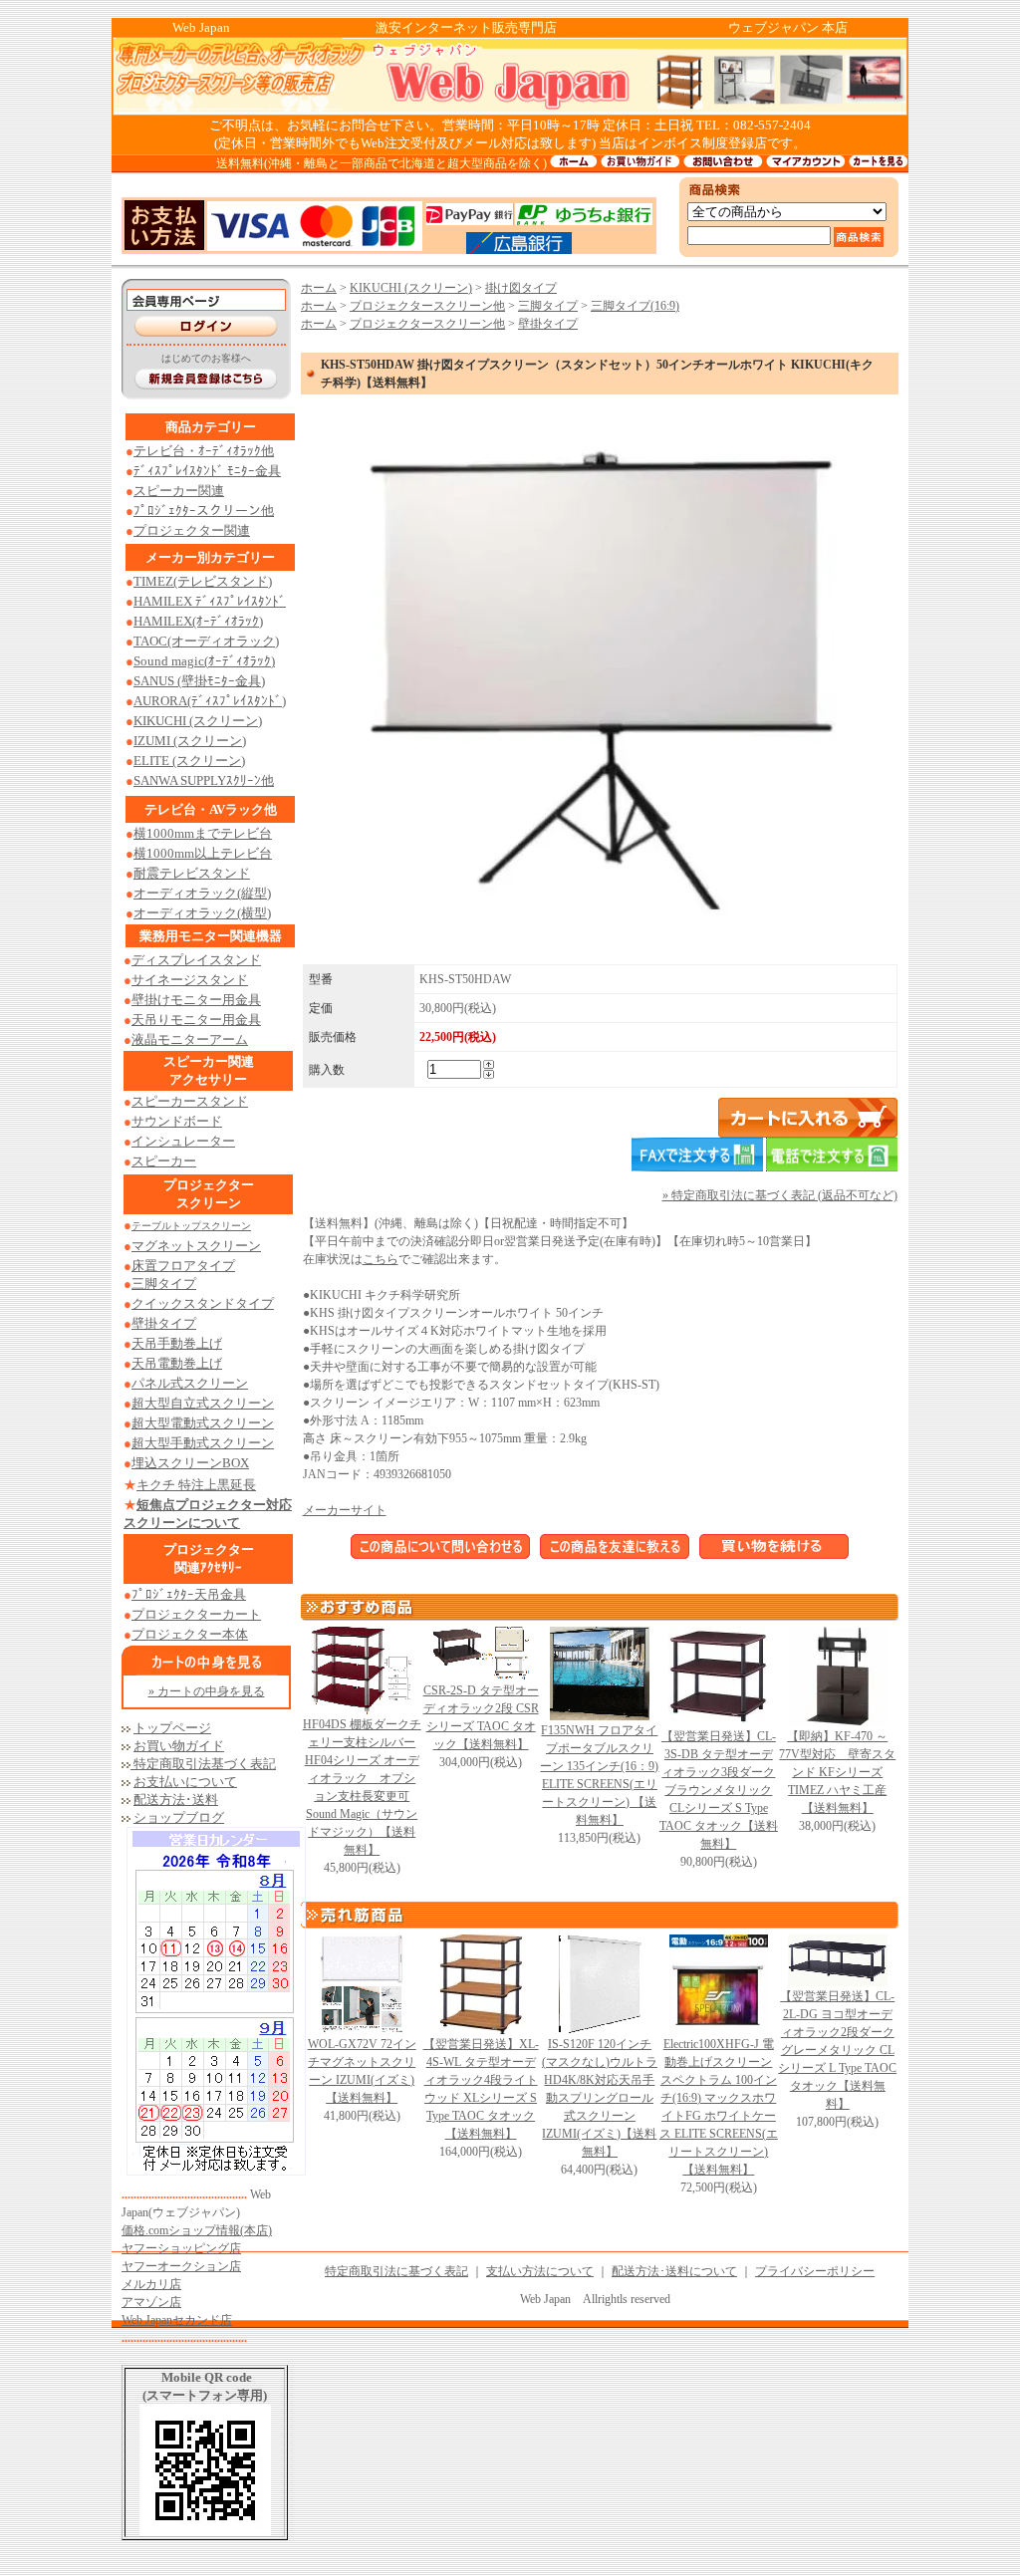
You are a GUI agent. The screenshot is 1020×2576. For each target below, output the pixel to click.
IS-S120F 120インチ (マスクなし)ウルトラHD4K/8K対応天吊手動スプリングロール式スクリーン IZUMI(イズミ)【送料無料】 (600, 2098)
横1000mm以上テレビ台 (203, 853)
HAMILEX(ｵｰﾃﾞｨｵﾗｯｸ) (198, 621)
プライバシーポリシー (815, 2271)
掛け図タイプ (521, 288)
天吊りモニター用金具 (196, 1020)
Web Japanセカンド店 (177, 2320)
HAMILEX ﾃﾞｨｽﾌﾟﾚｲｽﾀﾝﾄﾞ (210, 601)
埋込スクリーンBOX (190, 1463)
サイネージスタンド (190, 980)
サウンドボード (177, 1121)
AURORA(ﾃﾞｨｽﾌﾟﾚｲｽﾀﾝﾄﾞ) (210, 701)
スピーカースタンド (190, 1101)
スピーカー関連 (179, 491)
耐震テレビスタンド (192, 873)
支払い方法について (540, 2271)
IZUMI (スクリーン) (190, 741)
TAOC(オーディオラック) (206, 641)
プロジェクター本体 (190, 1634)
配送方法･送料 (176, 1800)
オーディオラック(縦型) (202, 893)
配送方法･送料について (674, 2271)
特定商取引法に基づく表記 (396, 2271)
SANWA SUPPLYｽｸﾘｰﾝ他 (204, 780)
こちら (381, 1259)
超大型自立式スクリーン (203, 1403)
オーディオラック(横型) (202, 913)
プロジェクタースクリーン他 (427, 306)
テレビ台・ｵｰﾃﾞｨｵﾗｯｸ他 (204, 451)
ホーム (319, 288)
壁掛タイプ (548, 324)
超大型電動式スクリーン (203, 1423)
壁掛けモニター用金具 (196, 1000)
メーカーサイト (345, 1510)
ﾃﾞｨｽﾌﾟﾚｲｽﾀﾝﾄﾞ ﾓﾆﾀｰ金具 (207, 471)
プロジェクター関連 (192, 530)
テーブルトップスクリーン (191, 1226)
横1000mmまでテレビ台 (203, 833)
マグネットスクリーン (196, 1246)
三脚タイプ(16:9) (635, 306)
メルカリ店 (151, 2284)
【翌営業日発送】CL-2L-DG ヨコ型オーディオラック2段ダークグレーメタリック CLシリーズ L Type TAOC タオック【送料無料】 (837, 2050)
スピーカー (164, 1161)
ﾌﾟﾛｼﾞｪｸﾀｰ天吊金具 (189, 1594)
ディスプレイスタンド (196, 960)
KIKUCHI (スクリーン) (198, 721)
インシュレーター (183, 1141)
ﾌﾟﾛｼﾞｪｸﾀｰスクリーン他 (204, 511)
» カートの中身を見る (207, 1691)
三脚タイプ (164, 1284)
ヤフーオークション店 (181, 2266)
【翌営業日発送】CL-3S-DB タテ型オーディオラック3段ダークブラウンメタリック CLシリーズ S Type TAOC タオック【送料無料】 (719, 1790)
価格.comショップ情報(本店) (197, 2230)
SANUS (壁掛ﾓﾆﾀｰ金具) (199, 681)
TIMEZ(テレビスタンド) (203, 581)
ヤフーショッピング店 (181, 2248)
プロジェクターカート (196, 1614)
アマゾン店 (151, 2302)
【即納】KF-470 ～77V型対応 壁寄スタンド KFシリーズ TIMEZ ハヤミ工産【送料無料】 (837, 1772)
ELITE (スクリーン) (189, 761)
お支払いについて (185, 1782)
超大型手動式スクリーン (203, 1443)
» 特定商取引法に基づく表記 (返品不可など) (780, 1195)
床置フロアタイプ (183, 1266)
